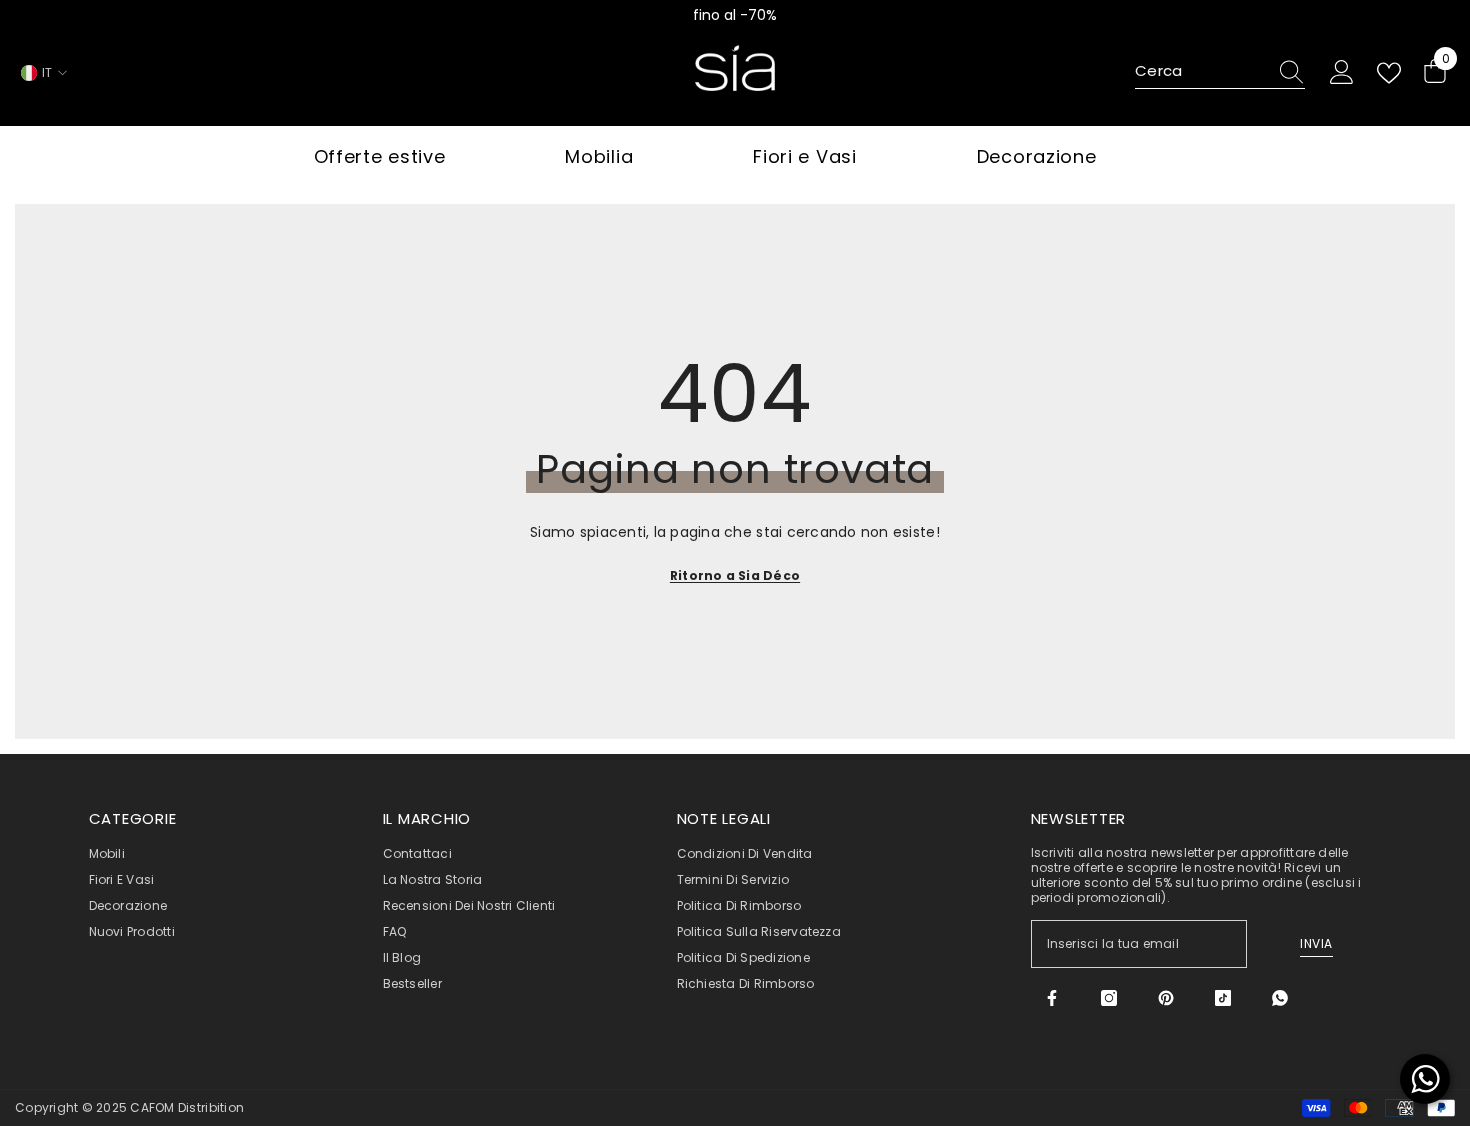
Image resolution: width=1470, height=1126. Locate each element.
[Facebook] (1052, 998)
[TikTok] (1223, 998)
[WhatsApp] (1280, 998)
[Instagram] (1109, 998)
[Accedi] (1342, 73)
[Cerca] (1220, 72)
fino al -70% (735, 15)
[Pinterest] (1166, 998)
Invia (1316, 943)
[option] (735, 15)
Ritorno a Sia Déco (735, 575)
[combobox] (1201, 72)
